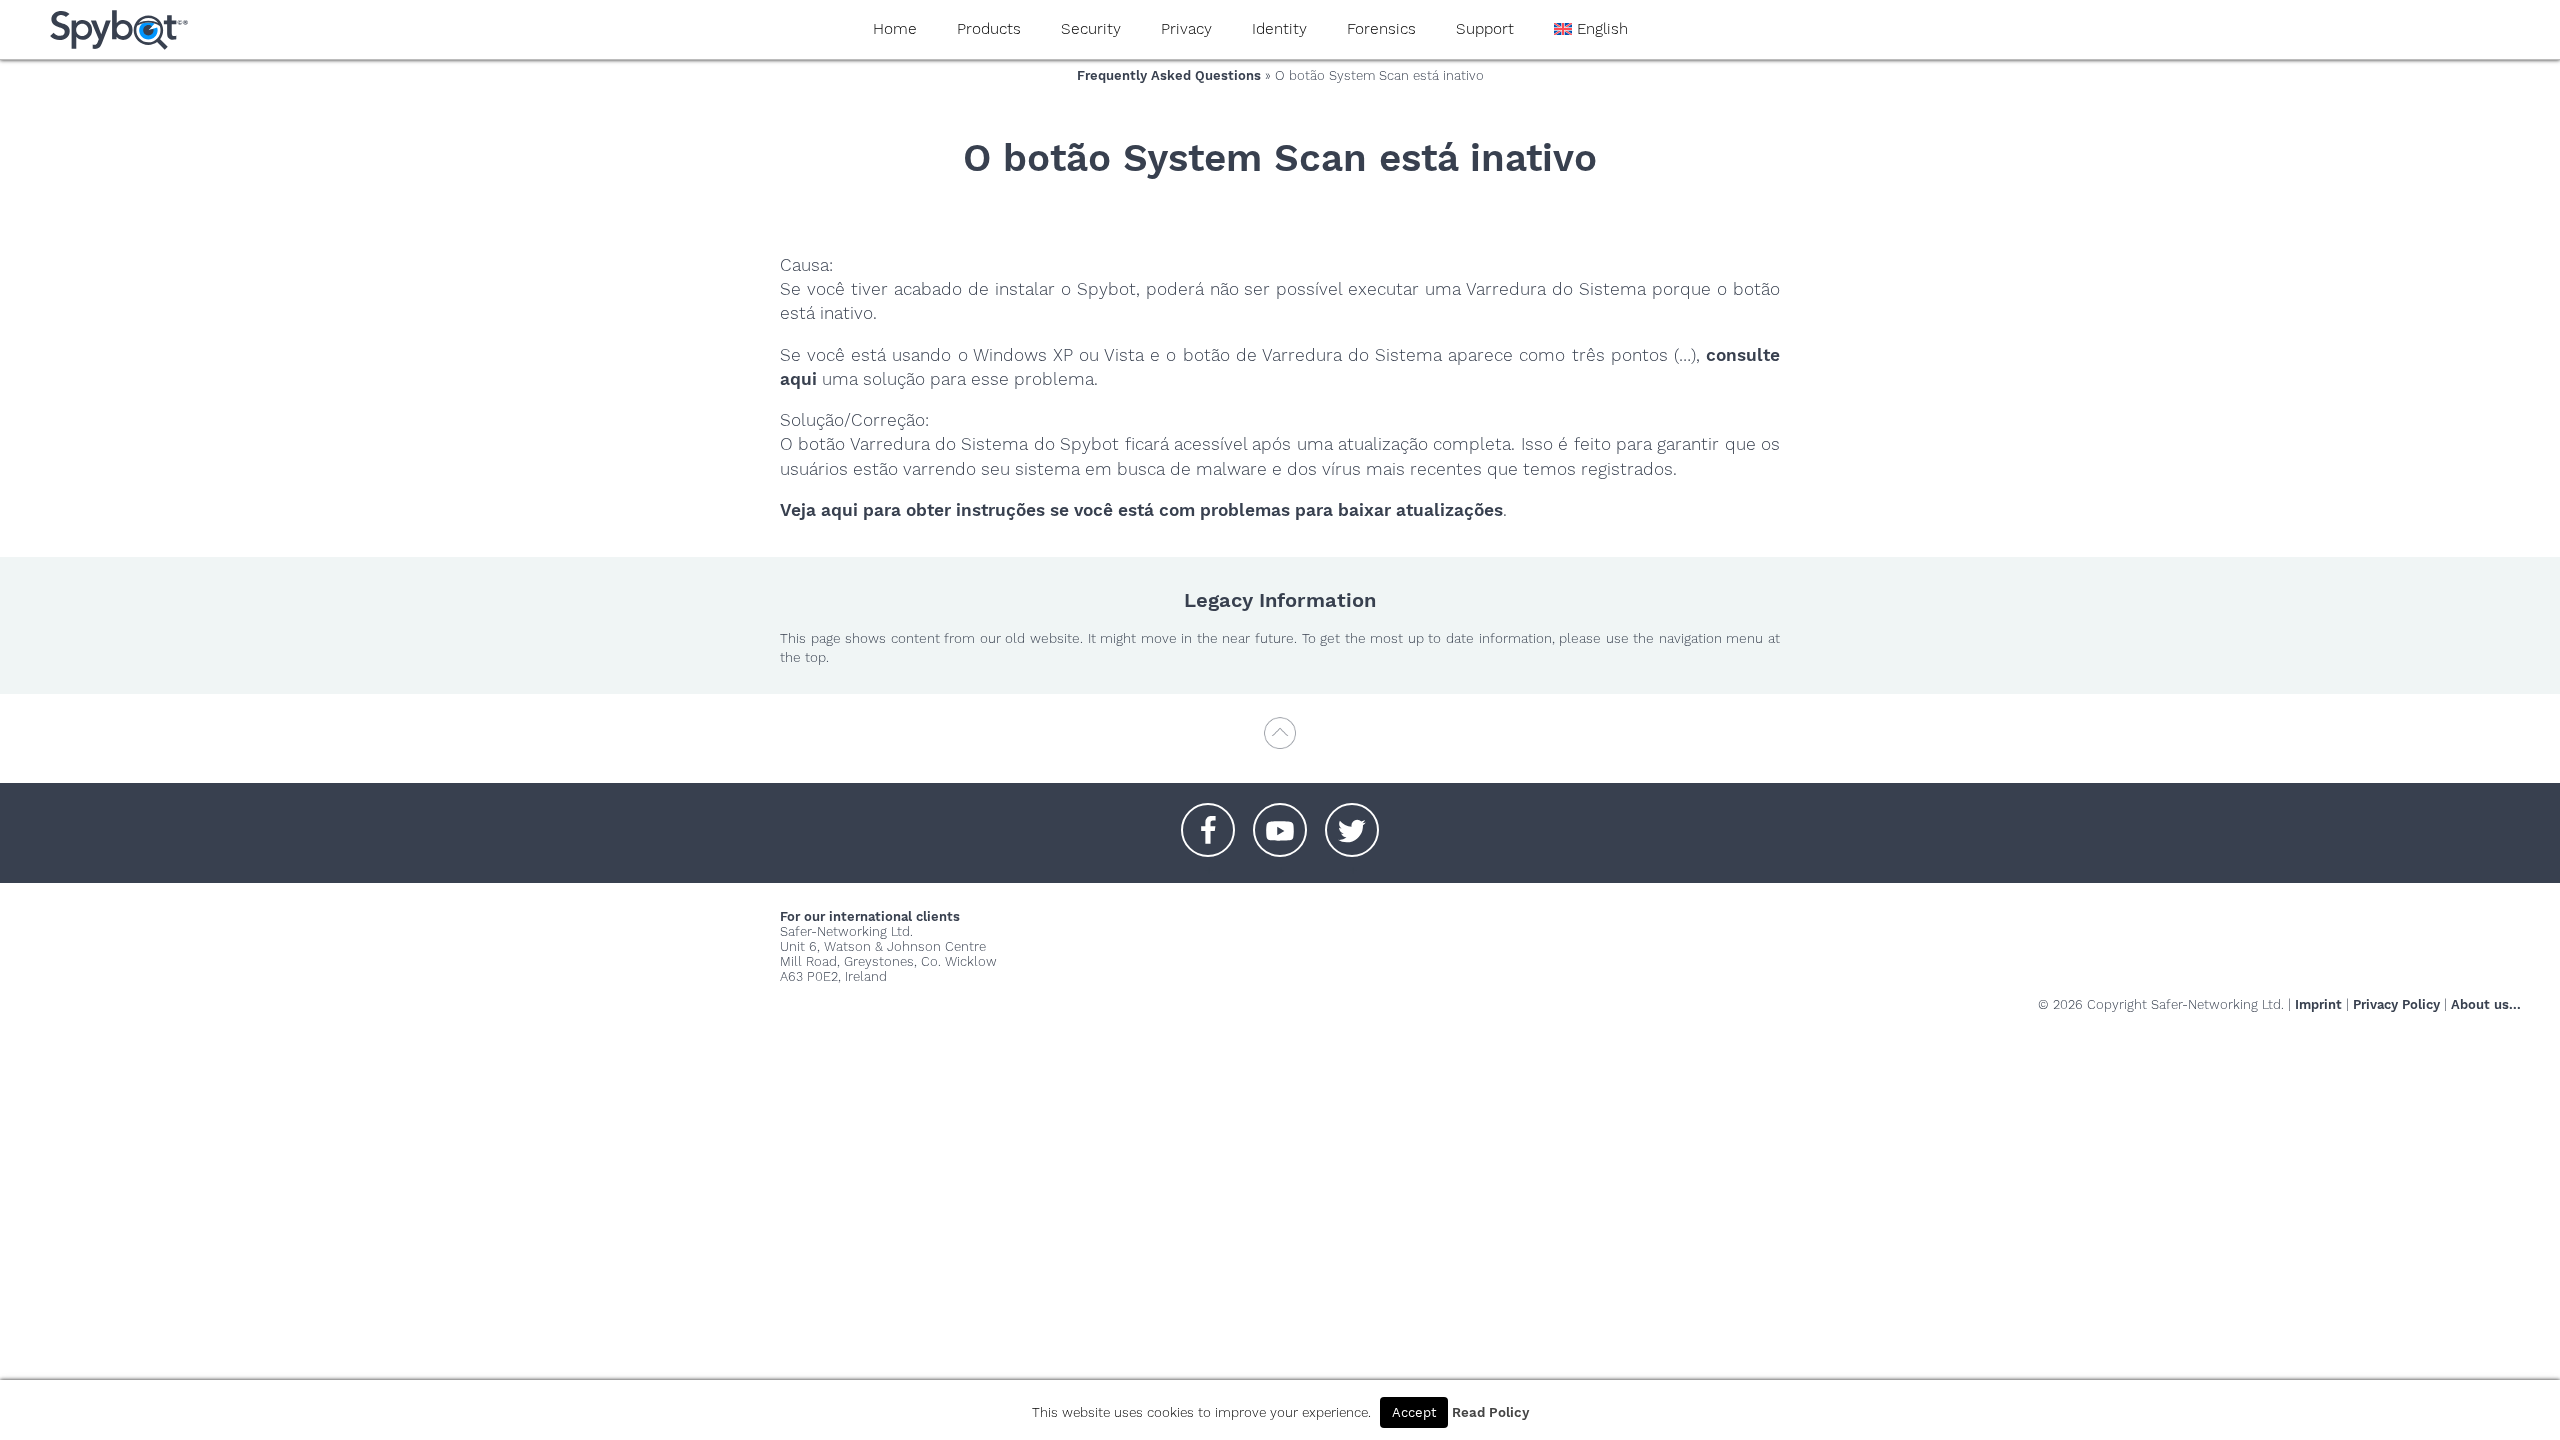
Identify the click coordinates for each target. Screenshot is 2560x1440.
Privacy (1186, 29)
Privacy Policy (2396, 1004)
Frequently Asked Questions (1169, 75)
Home (895, 29)
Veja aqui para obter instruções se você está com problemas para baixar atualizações (1141, 510)
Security (1091, 29)
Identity (1279, 29)
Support (1485, 29)
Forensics (1381, 29)
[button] (1208, 820)
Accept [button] (1414, 1412)
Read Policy (1490, 1412)
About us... (2486, 1004)
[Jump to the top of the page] (1280, 742)
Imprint (2318, 1004)
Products (989, 29)
